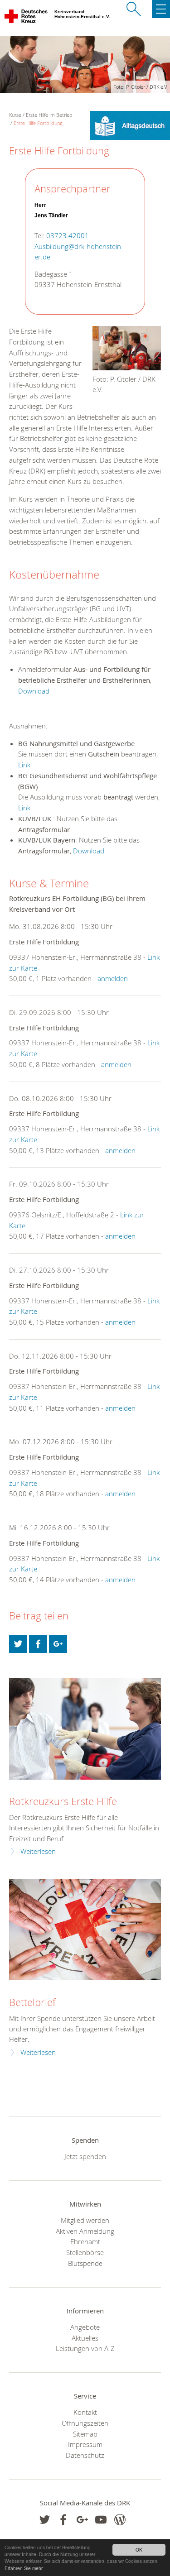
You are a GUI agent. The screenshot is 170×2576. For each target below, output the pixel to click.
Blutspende (85, 2263)
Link (24, 765)
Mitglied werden (85, 2220)
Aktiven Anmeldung (85, 2231)
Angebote (85, 2327)
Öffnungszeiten (85, 2423)
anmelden (113, 978)
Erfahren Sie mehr (24, 2568)
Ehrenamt (85, 2241)
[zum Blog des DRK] (120, 2520)
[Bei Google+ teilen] (58, 1644)
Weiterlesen (38, 1851)
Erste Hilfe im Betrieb (49, 115)
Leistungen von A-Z (85, 2348)
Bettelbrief (32, 2002)
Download (34, 691)
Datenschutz (85, 2455)
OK (139, 2550)
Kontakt (85, 2412)
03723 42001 (68, 236)
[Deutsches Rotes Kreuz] (27, 18)
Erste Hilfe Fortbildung (38, 123)
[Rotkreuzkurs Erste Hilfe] (85, 1729)
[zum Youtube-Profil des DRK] (101, 2520)
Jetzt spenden (85, 2156)
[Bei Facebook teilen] (38, 1644)
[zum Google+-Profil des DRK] (82, 2520)
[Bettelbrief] (85, 1930)
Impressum (85, 2444)
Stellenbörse (85, 2252)
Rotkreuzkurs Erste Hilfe (63, 1801)
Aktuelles (85, 2338)
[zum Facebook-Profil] (45, 2520)
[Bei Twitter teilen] (18, 1644)
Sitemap (85, 2434)
